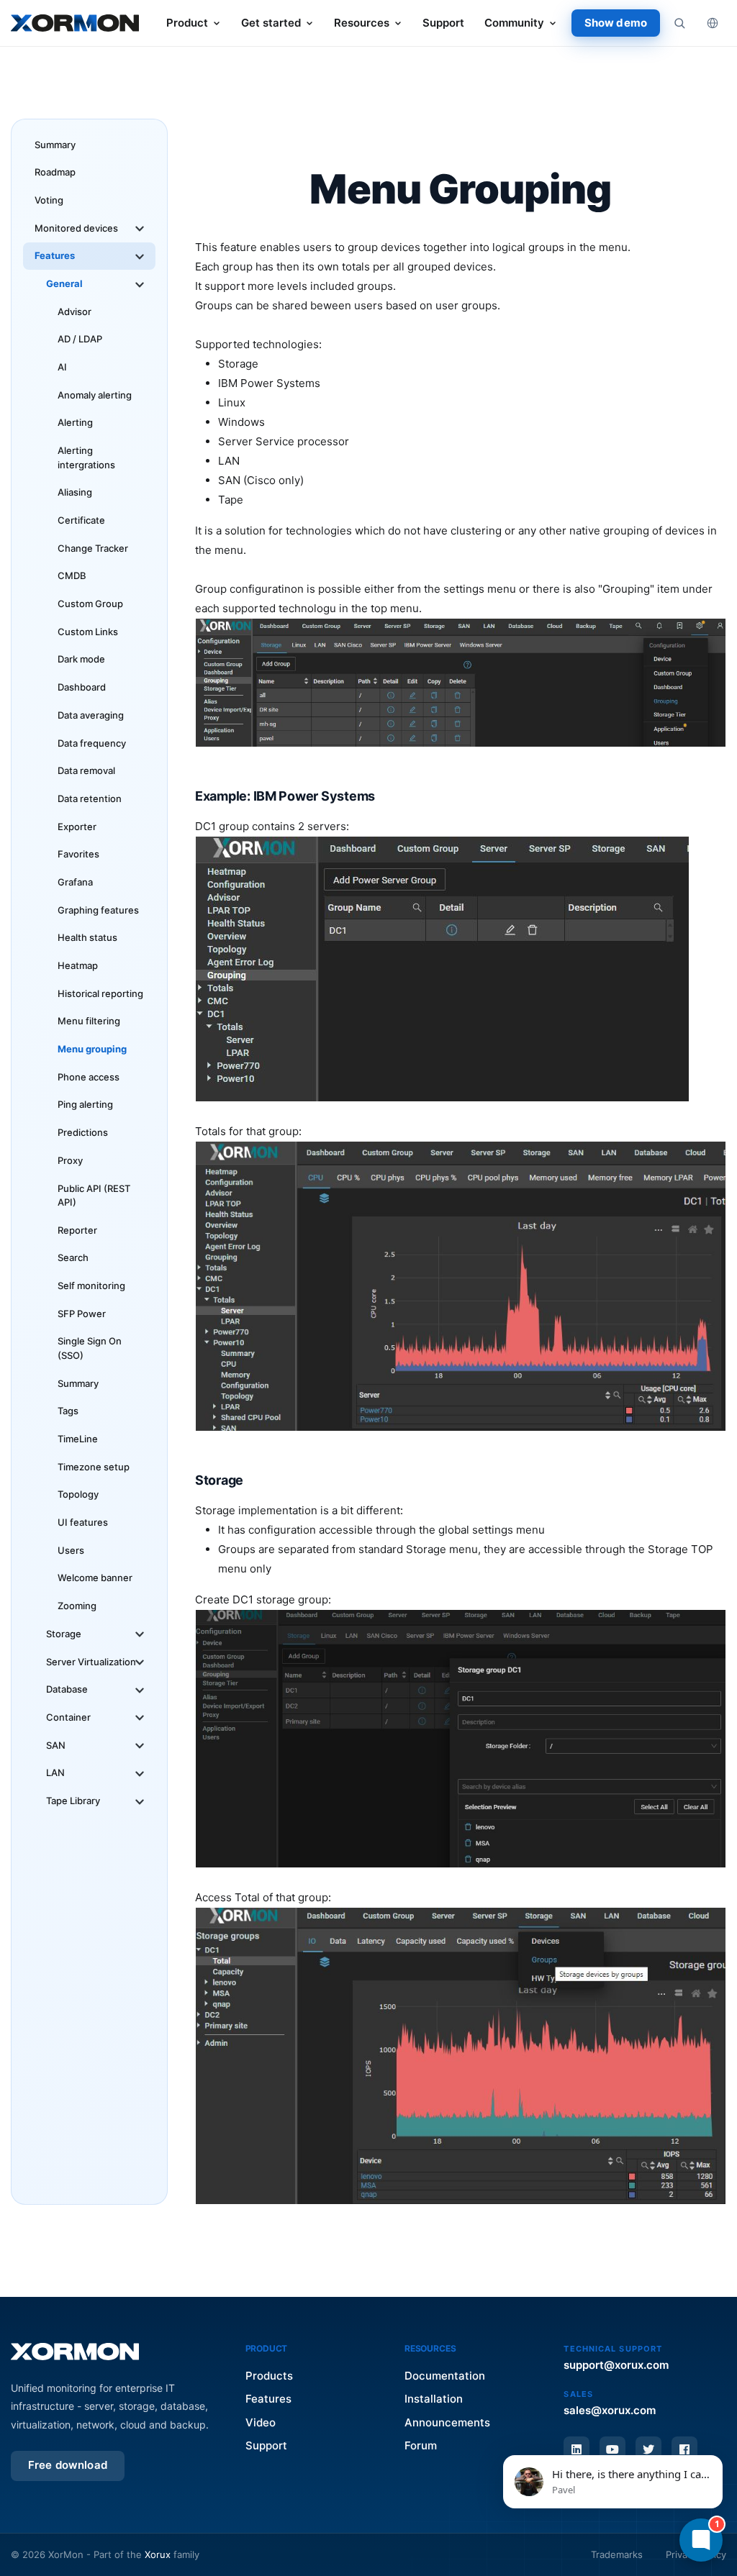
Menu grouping (92, 1049)
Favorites (78, 854)
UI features (83, 1522)
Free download (68, 2465)
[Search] (679, 23)
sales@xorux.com (610, 2410)
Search (73, 1257)
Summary (55, 145)
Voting (49, 200)
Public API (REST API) (94, 1196)
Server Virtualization (91, 1662)
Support (443, 23)
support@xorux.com (616, 2365)
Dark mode (81, 659)
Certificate (81, 520)
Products (269, 2376)
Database (67, 1689)
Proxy (70, 1160)
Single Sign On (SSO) (90, 1348)
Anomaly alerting (95, 395)
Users (71, 1550)
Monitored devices (76, 228)
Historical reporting (100, 993)
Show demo (616, 23)
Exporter (77, 827)
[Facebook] (684, 2449)
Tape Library (73, 1801)
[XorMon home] (75, 23)
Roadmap (55, 172)
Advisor (74, 311)
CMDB (72, 575)
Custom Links (88, 632)
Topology (78, 1494)
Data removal (86, 770)
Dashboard (82, 687)
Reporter (77, 1230)
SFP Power (82, 1314)
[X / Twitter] (648, 2449)
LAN (55, 1772)
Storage (64, 1634)
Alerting (75, 422)
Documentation (445, 2376)
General (64, 283)
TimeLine (78, 1439)
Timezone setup (94, 1467)
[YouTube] (612, 2449)
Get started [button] (271, 23)
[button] (613, 2482)
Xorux (158, 2554)
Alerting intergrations (86, 458)
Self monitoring (91, 1285)
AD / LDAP (80, 339)
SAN (56, 1745)
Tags (68, 1411)
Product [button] (187, 23)
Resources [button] (362, 23)
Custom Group (90, 604)
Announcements (447, 2422)
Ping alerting (85, 1104)
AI (62, 367)
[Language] (713, 23)
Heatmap (78, 965)
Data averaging (91, 715)
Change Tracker (93, 548)
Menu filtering (89, 1021)
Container (68, 1717)
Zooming (77, 1606)
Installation (434, 2399)
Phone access (89, 1077)
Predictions (83, 1132)
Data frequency (92, 743)
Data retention (90, 798)
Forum (421, 2445)
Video (261, 2422)
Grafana (75, 882)
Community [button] (514, 23)
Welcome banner (95, 1578)
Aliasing (75, 492)
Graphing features (98, 910)
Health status (87, 937)
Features (55, 255)
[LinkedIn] (577, 2449)
